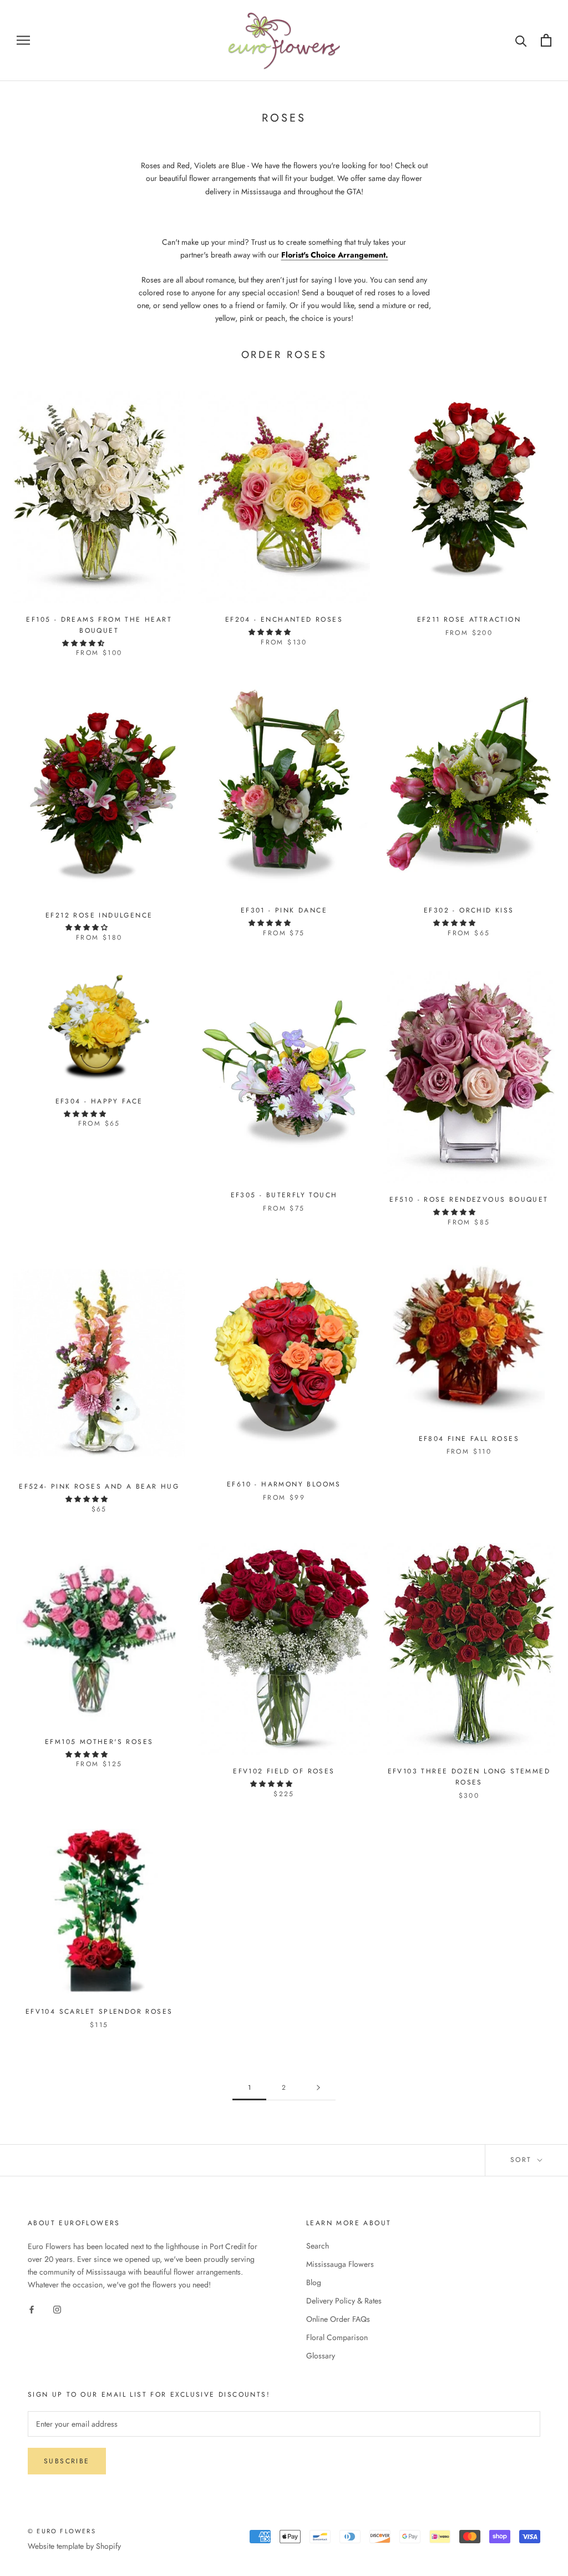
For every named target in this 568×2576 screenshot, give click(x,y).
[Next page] (318, 2088)
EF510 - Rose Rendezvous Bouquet (469, 1199)
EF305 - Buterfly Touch (284, 1195)
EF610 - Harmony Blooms (284, 1484)
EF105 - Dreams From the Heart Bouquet (99, 625)
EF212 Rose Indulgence (99, 915)
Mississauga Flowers (340, 2264)
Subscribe (67, 2461)
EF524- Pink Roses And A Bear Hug (99, 1486)
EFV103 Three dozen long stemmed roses (469, 1777)
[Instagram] (57, 2309)
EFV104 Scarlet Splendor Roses (99, 2012)
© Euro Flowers (62, 2531)
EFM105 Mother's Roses (99, 1742)
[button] (84, 643)
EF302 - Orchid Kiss (469, 910)
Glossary (321, 2356)
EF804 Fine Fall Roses (469, 1439)
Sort (523, 2160)
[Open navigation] (23, 40)
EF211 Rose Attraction (469, 619)
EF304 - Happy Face (99, 1101)
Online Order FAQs (338, 2319)
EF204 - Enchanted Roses (284, 619)
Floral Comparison (337, 2337)
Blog (314, 2282)
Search (318, 2246)
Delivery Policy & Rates (344, 2301)
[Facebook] (32, 2309)
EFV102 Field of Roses (284, 1771)
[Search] (521, 40)
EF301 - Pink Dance (284, 910)
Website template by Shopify (74, 2546)
